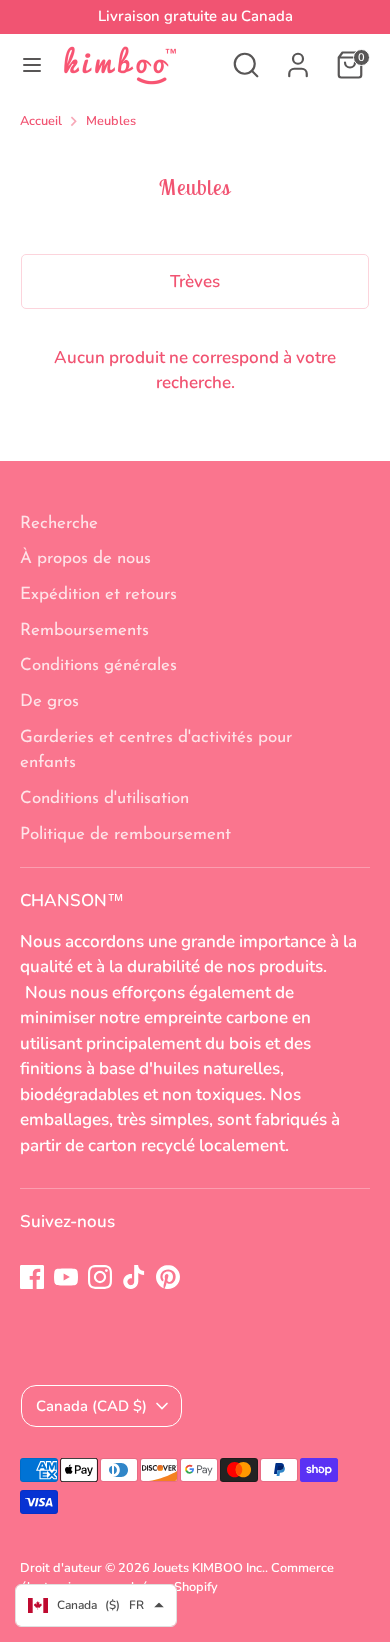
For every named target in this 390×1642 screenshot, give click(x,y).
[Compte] (298, 57)
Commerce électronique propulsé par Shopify (177, 1577)
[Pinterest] (168, 1277)
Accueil (41, 121)
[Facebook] (32, 1277)
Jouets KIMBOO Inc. (209, 1568)
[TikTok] (134, 1277)
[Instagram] (100, 1277)
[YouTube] (66, 1277)
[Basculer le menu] (32, 65)
